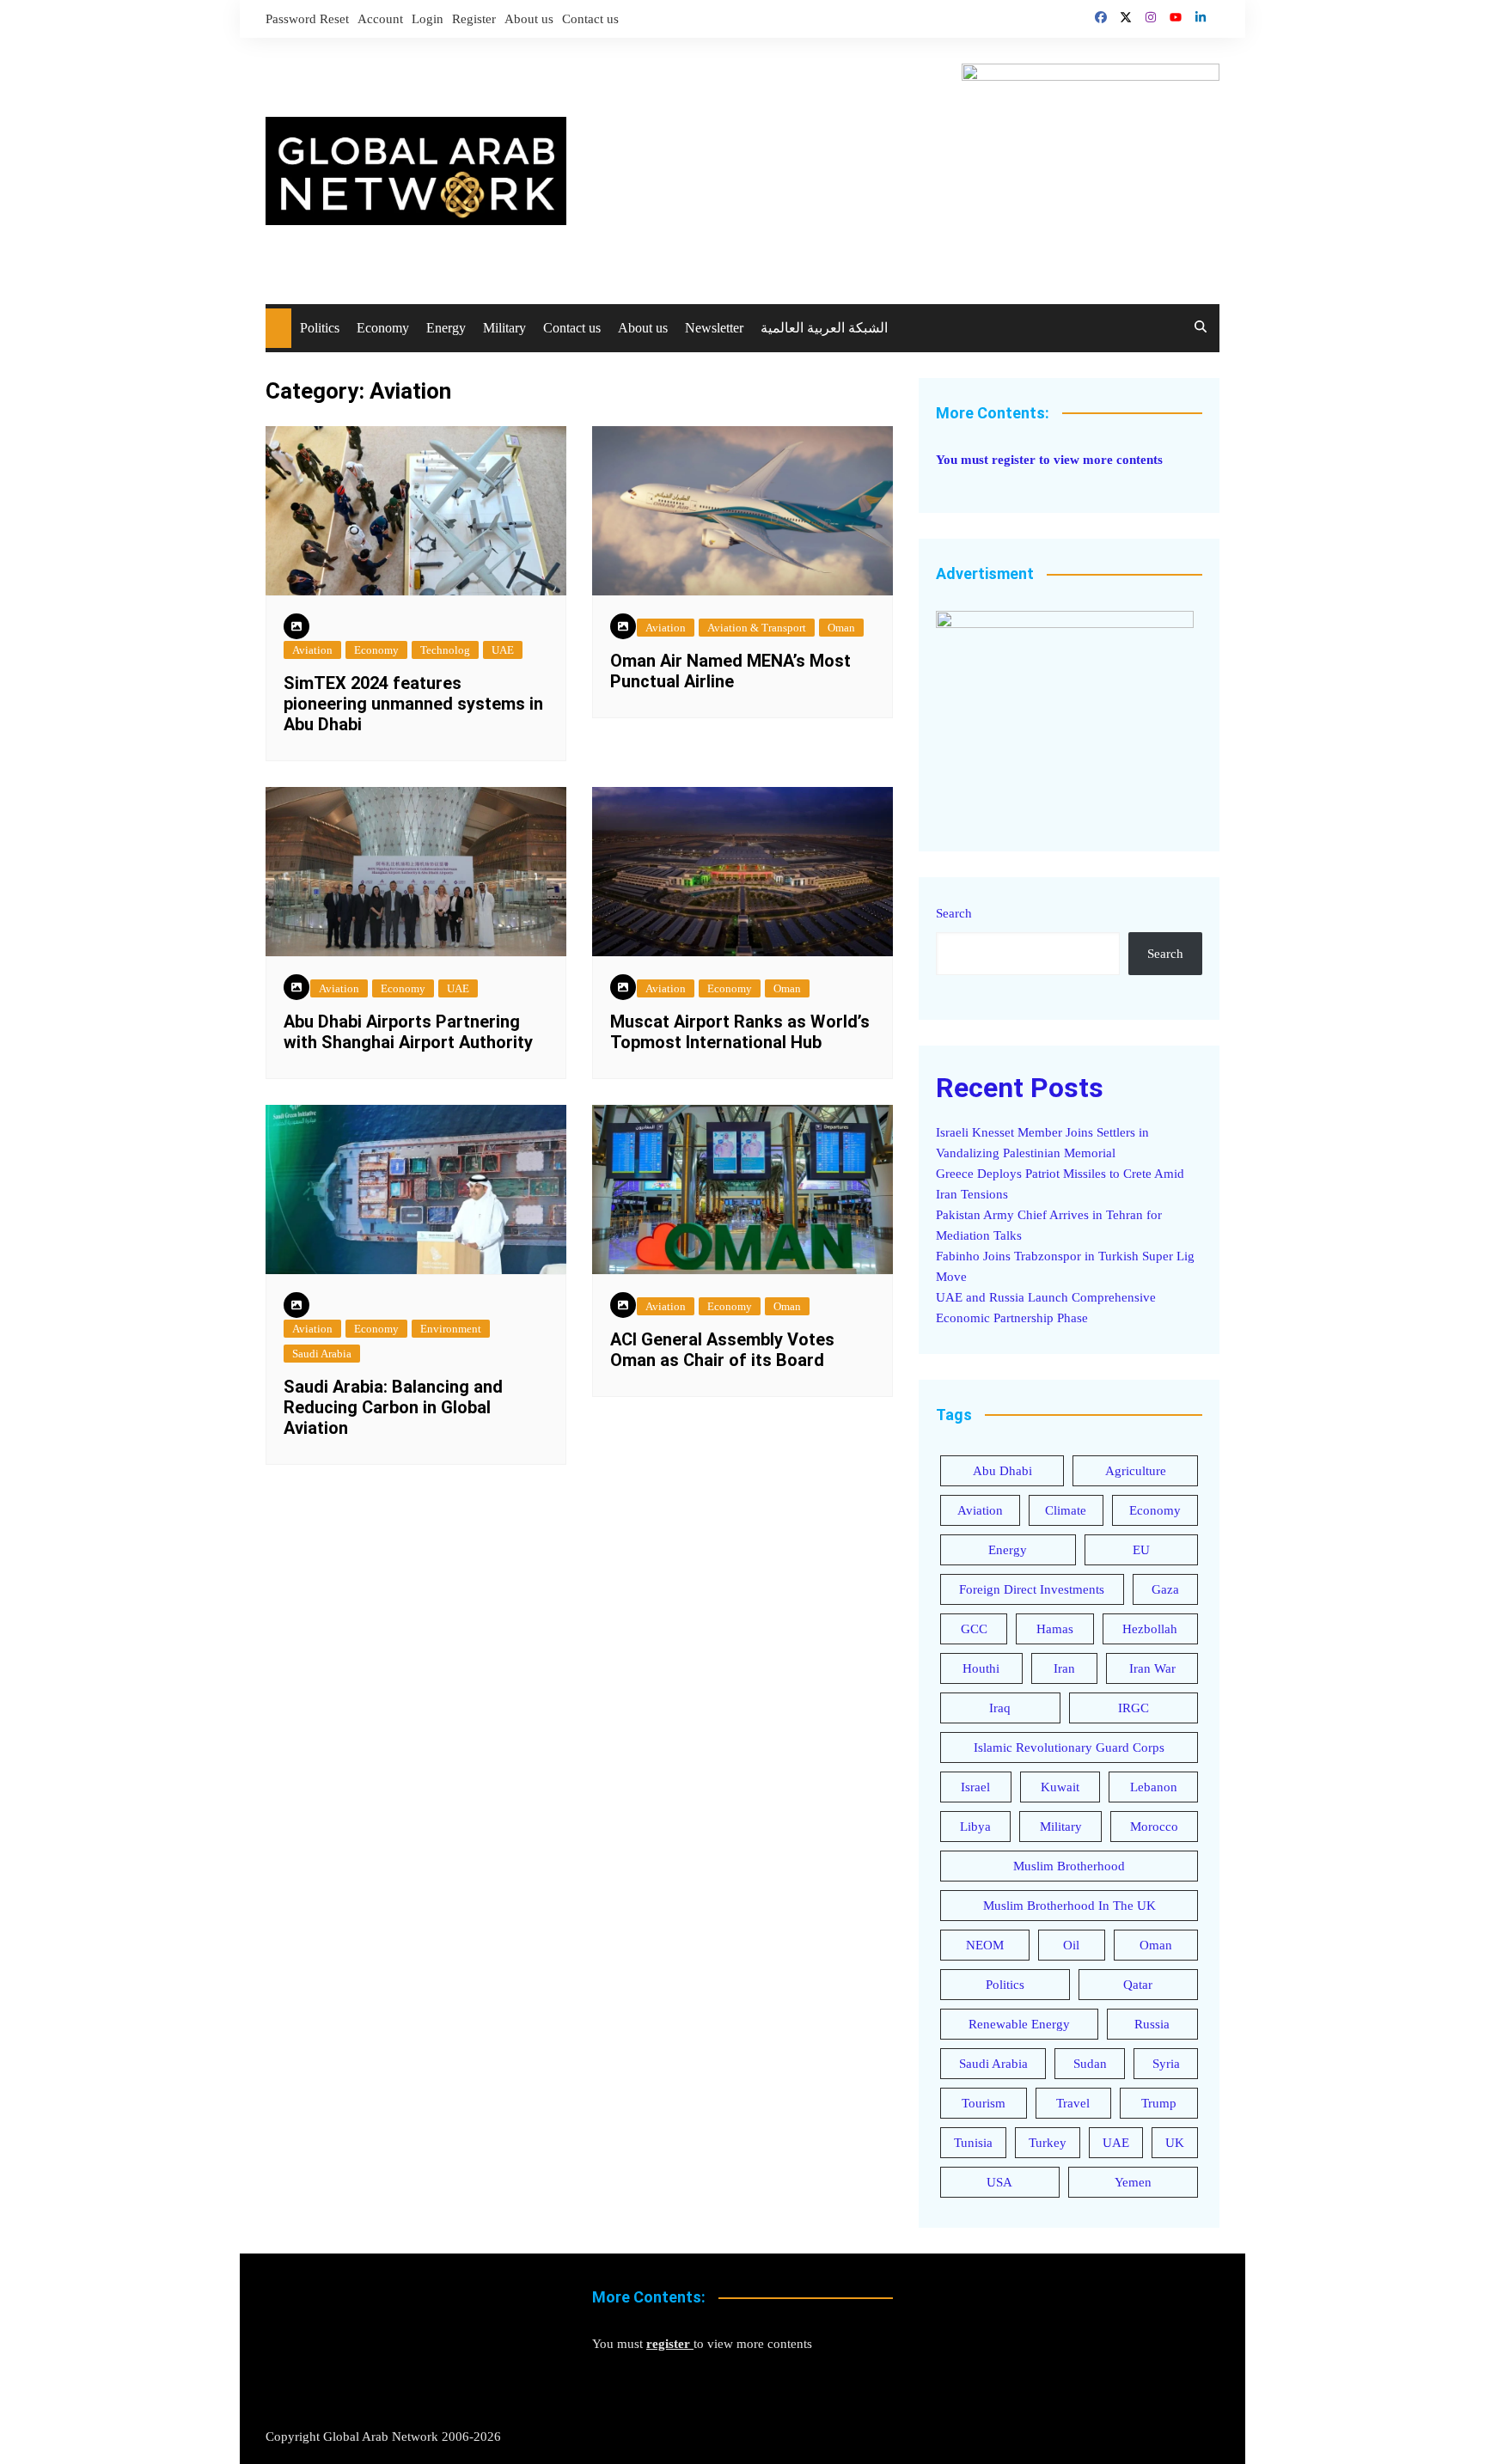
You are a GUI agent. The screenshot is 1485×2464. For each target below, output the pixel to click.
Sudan (1090, 2064)
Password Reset (307, 19)
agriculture (1136, 1471)
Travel (1073, 2103)
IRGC (1134, 1708)
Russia (1152, 2024)
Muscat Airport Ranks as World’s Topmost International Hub (740, 1032)
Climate (1066, 1510)
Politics (320, 328)
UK (1175, 2143)
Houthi (981, 1668)
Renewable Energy (1019, 2024)
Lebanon (1154, 1787)
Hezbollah (1150, 1629)
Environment (451, 1329)
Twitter (1126, 17)
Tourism (984, 2103)
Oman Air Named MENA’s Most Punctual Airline (730, 671)
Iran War (1152, 1668)
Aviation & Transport (757, 628)
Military (504, 328)
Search (954, 913)
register (1014, 460)
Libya (975, 1827)
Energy (446, 328)
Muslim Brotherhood (1069, 1866)
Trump (1159, 2103)
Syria (1166, 2064)
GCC (974, 1629)
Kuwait (1060, 1787)
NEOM (985, 1945)
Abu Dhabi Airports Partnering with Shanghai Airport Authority (408, 1032)
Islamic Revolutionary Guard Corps (1069, 1747)
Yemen (1133, 2182)
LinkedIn (1201, 17)
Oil (1071, 1945)
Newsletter (714, 328)
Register (474, 19)
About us (529, 19)
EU (1141, 1550)
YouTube (1176, 17)
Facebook (1101, 17)
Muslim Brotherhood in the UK (1069, 1906)
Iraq (1000, 1708)
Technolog (445, 650)
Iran (1064, 1668)
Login (428, 19)
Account (380, 19)
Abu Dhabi (1002, 1471)
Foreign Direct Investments (1032, 1589)
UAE (503, 650)
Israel (975, 1787)
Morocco (1154, 1827)
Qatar (1138, 1985)
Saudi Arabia (322, 1354)
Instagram (1151, 17)
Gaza (1165, 1589)
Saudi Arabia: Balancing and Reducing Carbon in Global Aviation (393, 1407)
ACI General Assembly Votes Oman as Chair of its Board (722, 1350)
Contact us (590, 19)
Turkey (1048, 2143)
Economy (383, 328)
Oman (841, 628)
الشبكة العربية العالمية (824, 328)
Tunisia (973, 2143)
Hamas (1055, 1629)
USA (999, 2182)
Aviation (312, 650)
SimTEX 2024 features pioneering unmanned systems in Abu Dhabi (413, 704)
